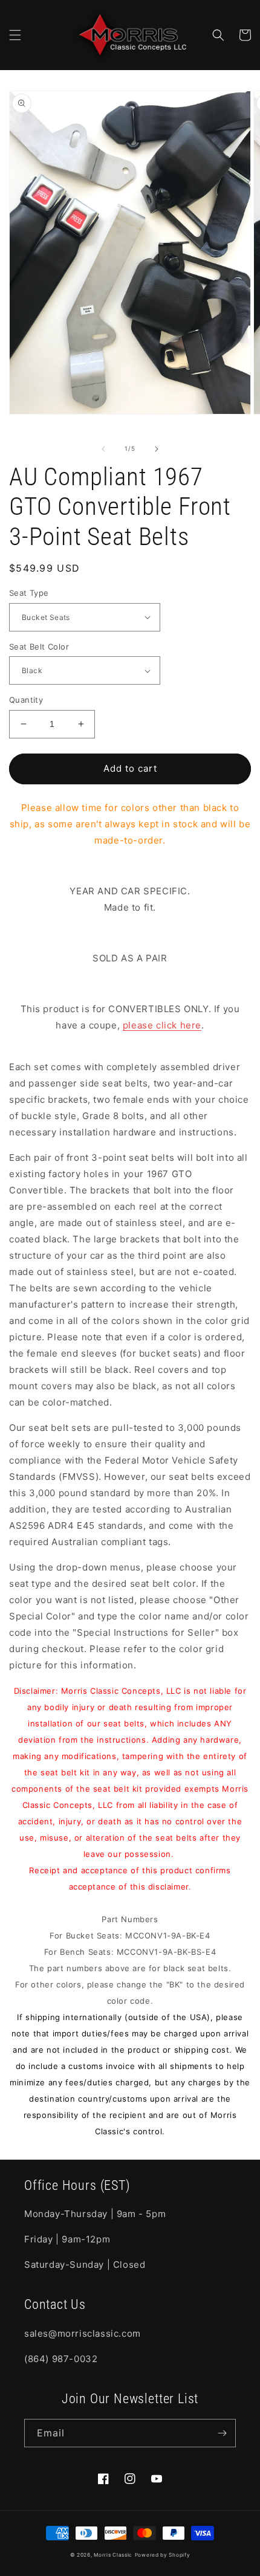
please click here (162, 1025)
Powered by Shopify (163, 2555)
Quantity (26, 700)
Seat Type (29, 593)
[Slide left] (103, 449)
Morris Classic (113, 2555)
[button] (15, 35)
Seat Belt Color (39, 647)
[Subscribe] (222, 2433)
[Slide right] (157, 449)
